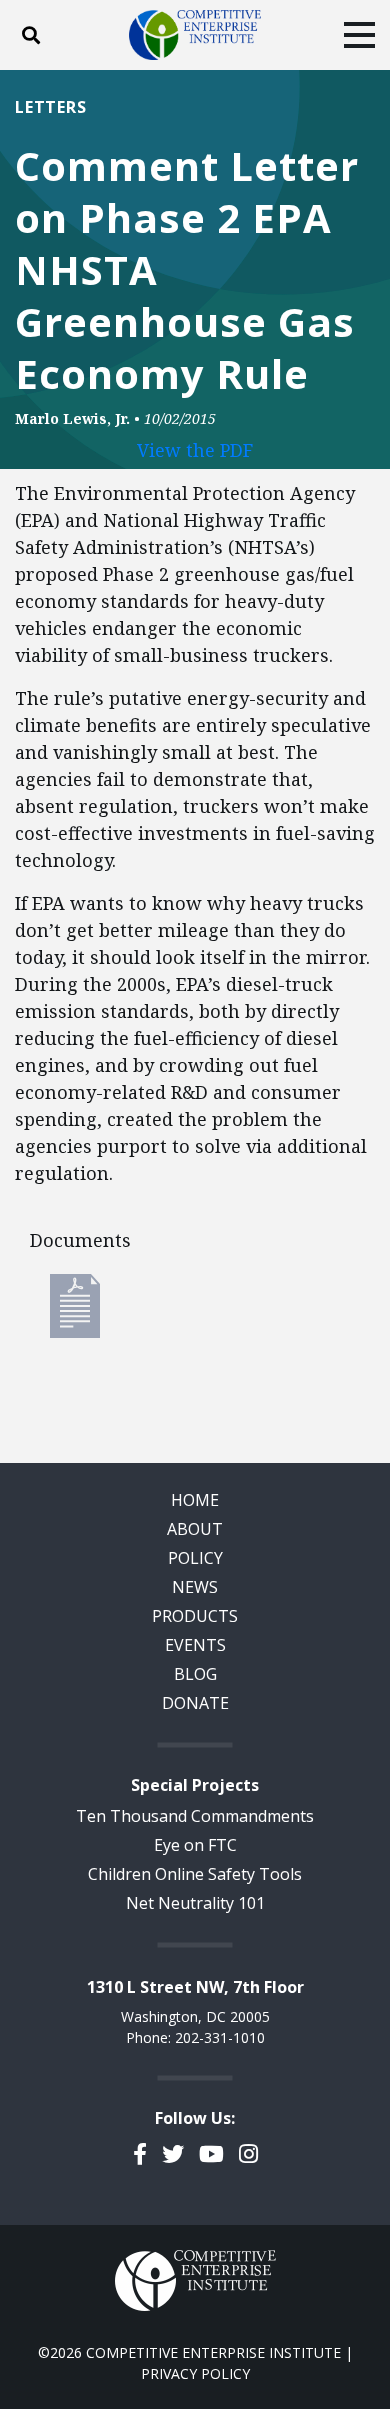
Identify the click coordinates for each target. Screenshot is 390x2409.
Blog (195, 1674)
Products (195, 1616)
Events (195, 1645)
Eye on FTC (195, 1845)
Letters (50, 107)
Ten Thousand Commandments (195, 1816)
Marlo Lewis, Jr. (72, 418)
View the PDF (195, 450)
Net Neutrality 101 (195, 1903)
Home (195, 1500)
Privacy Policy (195, 2373)
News (195, 1587)
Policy (195, 1558)
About (195, 1529)
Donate (195, 1703)
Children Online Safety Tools (195, 1874)
